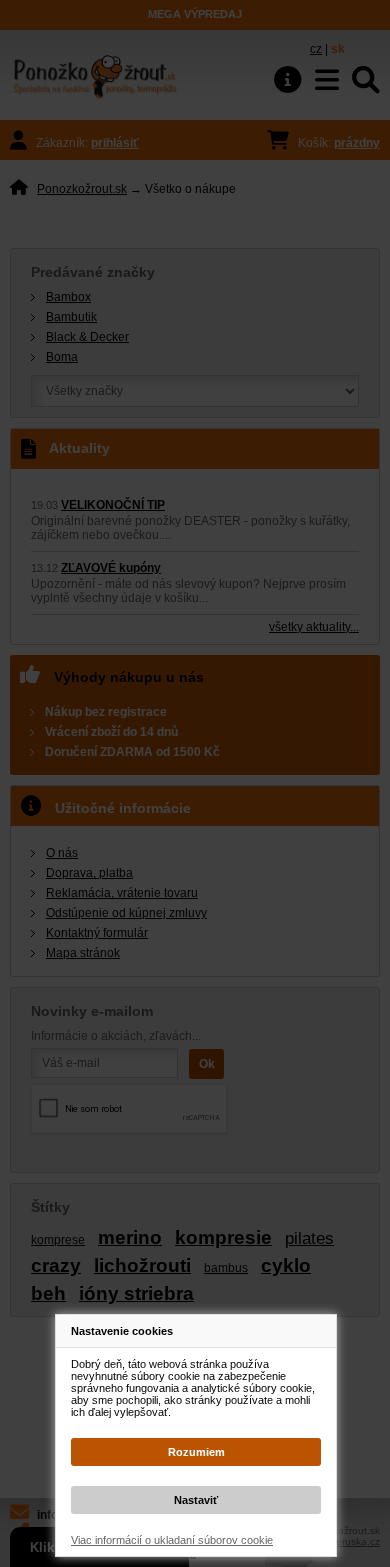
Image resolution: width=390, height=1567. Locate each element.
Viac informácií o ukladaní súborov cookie (172, 1540)
